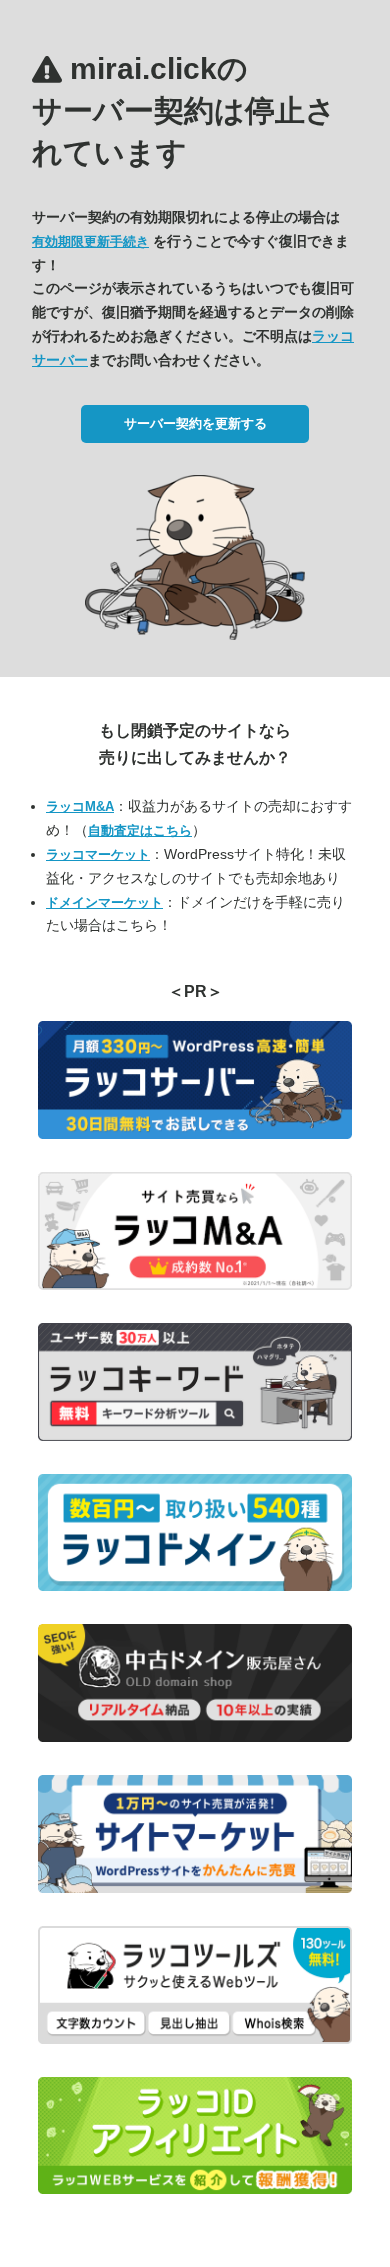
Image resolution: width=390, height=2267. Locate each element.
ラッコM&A (80, 806)
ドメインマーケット (104, 902)
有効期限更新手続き (90, 241)
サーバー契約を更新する (195, 423)
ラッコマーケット (98, 854)
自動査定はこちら (140, 830)
